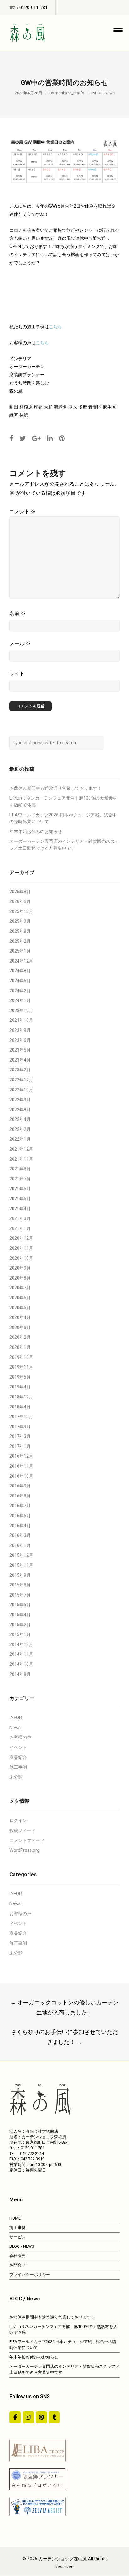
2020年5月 (20, 1308)
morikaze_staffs (70, 93)
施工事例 (18, 1767)
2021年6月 (20, 1189)
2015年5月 (20, 1605)
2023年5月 (20, 1050)
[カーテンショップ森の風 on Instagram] (28, 2417)
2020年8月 (20, 1278)
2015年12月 (21, 1555)
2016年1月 (20, 1546)
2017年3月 (20, 1436)
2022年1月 (20, 1139)
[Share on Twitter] (23, 438)
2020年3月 (20, 1328)
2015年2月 (20, 1625)
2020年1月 (20, 1347)
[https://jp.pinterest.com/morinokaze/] (41, 2417)
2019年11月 (21, 1367)
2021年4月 (20, 1209)
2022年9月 (20, 1100)
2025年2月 (20, 941)
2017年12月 (21, 1417)
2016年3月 (20, 1536)
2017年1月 (20, 1446)
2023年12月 (21, 1011)
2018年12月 (21, 1397)
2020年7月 (20, 1288)
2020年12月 (21, 1238)
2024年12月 (21, 961)
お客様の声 (20, 1737)
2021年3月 (20, 1219)
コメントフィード (27, 1841)
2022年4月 (20, 1119)
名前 (18, 613)
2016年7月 (20, 1506)
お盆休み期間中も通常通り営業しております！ (55, 788)
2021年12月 (21, 1149)
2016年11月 (21, 1466)
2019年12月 (21, 1357)
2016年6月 (20, 1516)
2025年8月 (20, 931)
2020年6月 (20, 1298)
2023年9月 (20, 1030)
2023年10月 (21, 1020)
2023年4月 (20, 1060)
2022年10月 (21, 1090)
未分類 (16, 1777)
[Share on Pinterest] (62, 438)
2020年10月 (21, 1258)
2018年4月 (20, 1407)
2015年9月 (20, 1575)
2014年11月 (21, 1654)
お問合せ (18, 2265)
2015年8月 (20, 1585)
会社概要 (18, 2256)
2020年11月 (21, 1248)
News (110, 93)
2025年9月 (20, 921)
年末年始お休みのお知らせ (36, 832)
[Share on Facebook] (11, 438)
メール (20, 644)
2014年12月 (21, 1645)
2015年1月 (20, 1635)
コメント (23, 512)
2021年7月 (20, 1179)
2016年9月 (20, 1486)
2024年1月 (20, 1001)
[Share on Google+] (36, 438)
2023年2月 (20, 1070)
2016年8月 (20, 1496)
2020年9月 (20, 1268)
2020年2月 (20, 1337)
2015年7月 (20, 1595)
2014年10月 (21, 1664)
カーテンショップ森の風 (63, 2559)
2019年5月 (20, 1377)
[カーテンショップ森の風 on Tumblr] (54, 2417)
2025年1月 (20, 951)
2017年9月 (20, 1427)
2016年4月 (20, 1526)
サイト (17, 674)
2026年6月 (20, 902)
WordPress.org (24, 1850)
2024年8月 (20, 971)
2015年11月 (21, 1565)
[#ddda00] (15, 2417)
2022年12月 (21, 1080)
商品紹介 (18, 1758)
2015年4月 (20, 1615)
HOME (15, 2218)
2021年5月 (20, 1199)
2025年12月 (21, 912)
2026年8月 (20, 892)
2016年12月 (21, 1456)
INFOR (97, 93)
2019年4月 (20, 1387)
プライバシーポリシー (30, 2275)
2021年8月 (20, 1169)
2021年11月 (21, 1159)
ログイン (18, 1821)
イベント (18, 1747)
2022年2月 (20, 1130)
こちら (55, 327)
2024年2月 (20, 991)
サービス (18, 2237)
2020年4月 (20, 1318)
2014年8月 (20, 1674)
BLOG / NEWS (22, 2246)
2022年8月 (20, 1110)
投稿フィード (23, 1831)
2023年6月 (20, 1040)
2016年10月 (21, 1476)
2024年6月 (20, 981)
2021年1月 (20, 1229)
